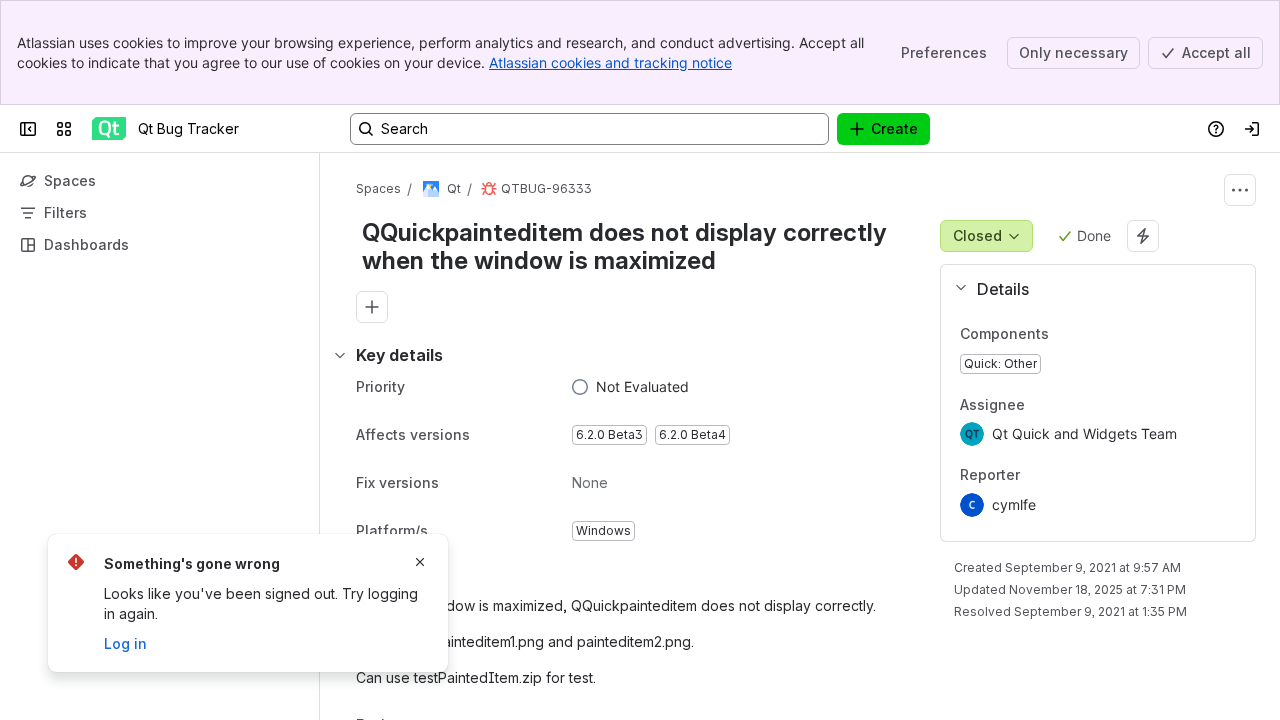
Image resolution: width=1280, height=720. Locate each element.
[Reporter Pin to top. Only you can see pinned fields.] (1064, 476)
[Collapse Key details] (340, 355)
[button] (1090, 289)
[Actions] (1240, 190)
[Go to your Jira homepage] (109, 129)
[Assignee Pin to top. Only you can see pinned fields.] (1069, 405)
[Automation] (1143, 236)
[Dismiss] (420, 562)
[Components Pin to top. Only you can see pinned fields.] (1065, 334)
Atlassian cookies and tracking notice (610, 62)
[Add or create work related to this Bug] (372, 307)
